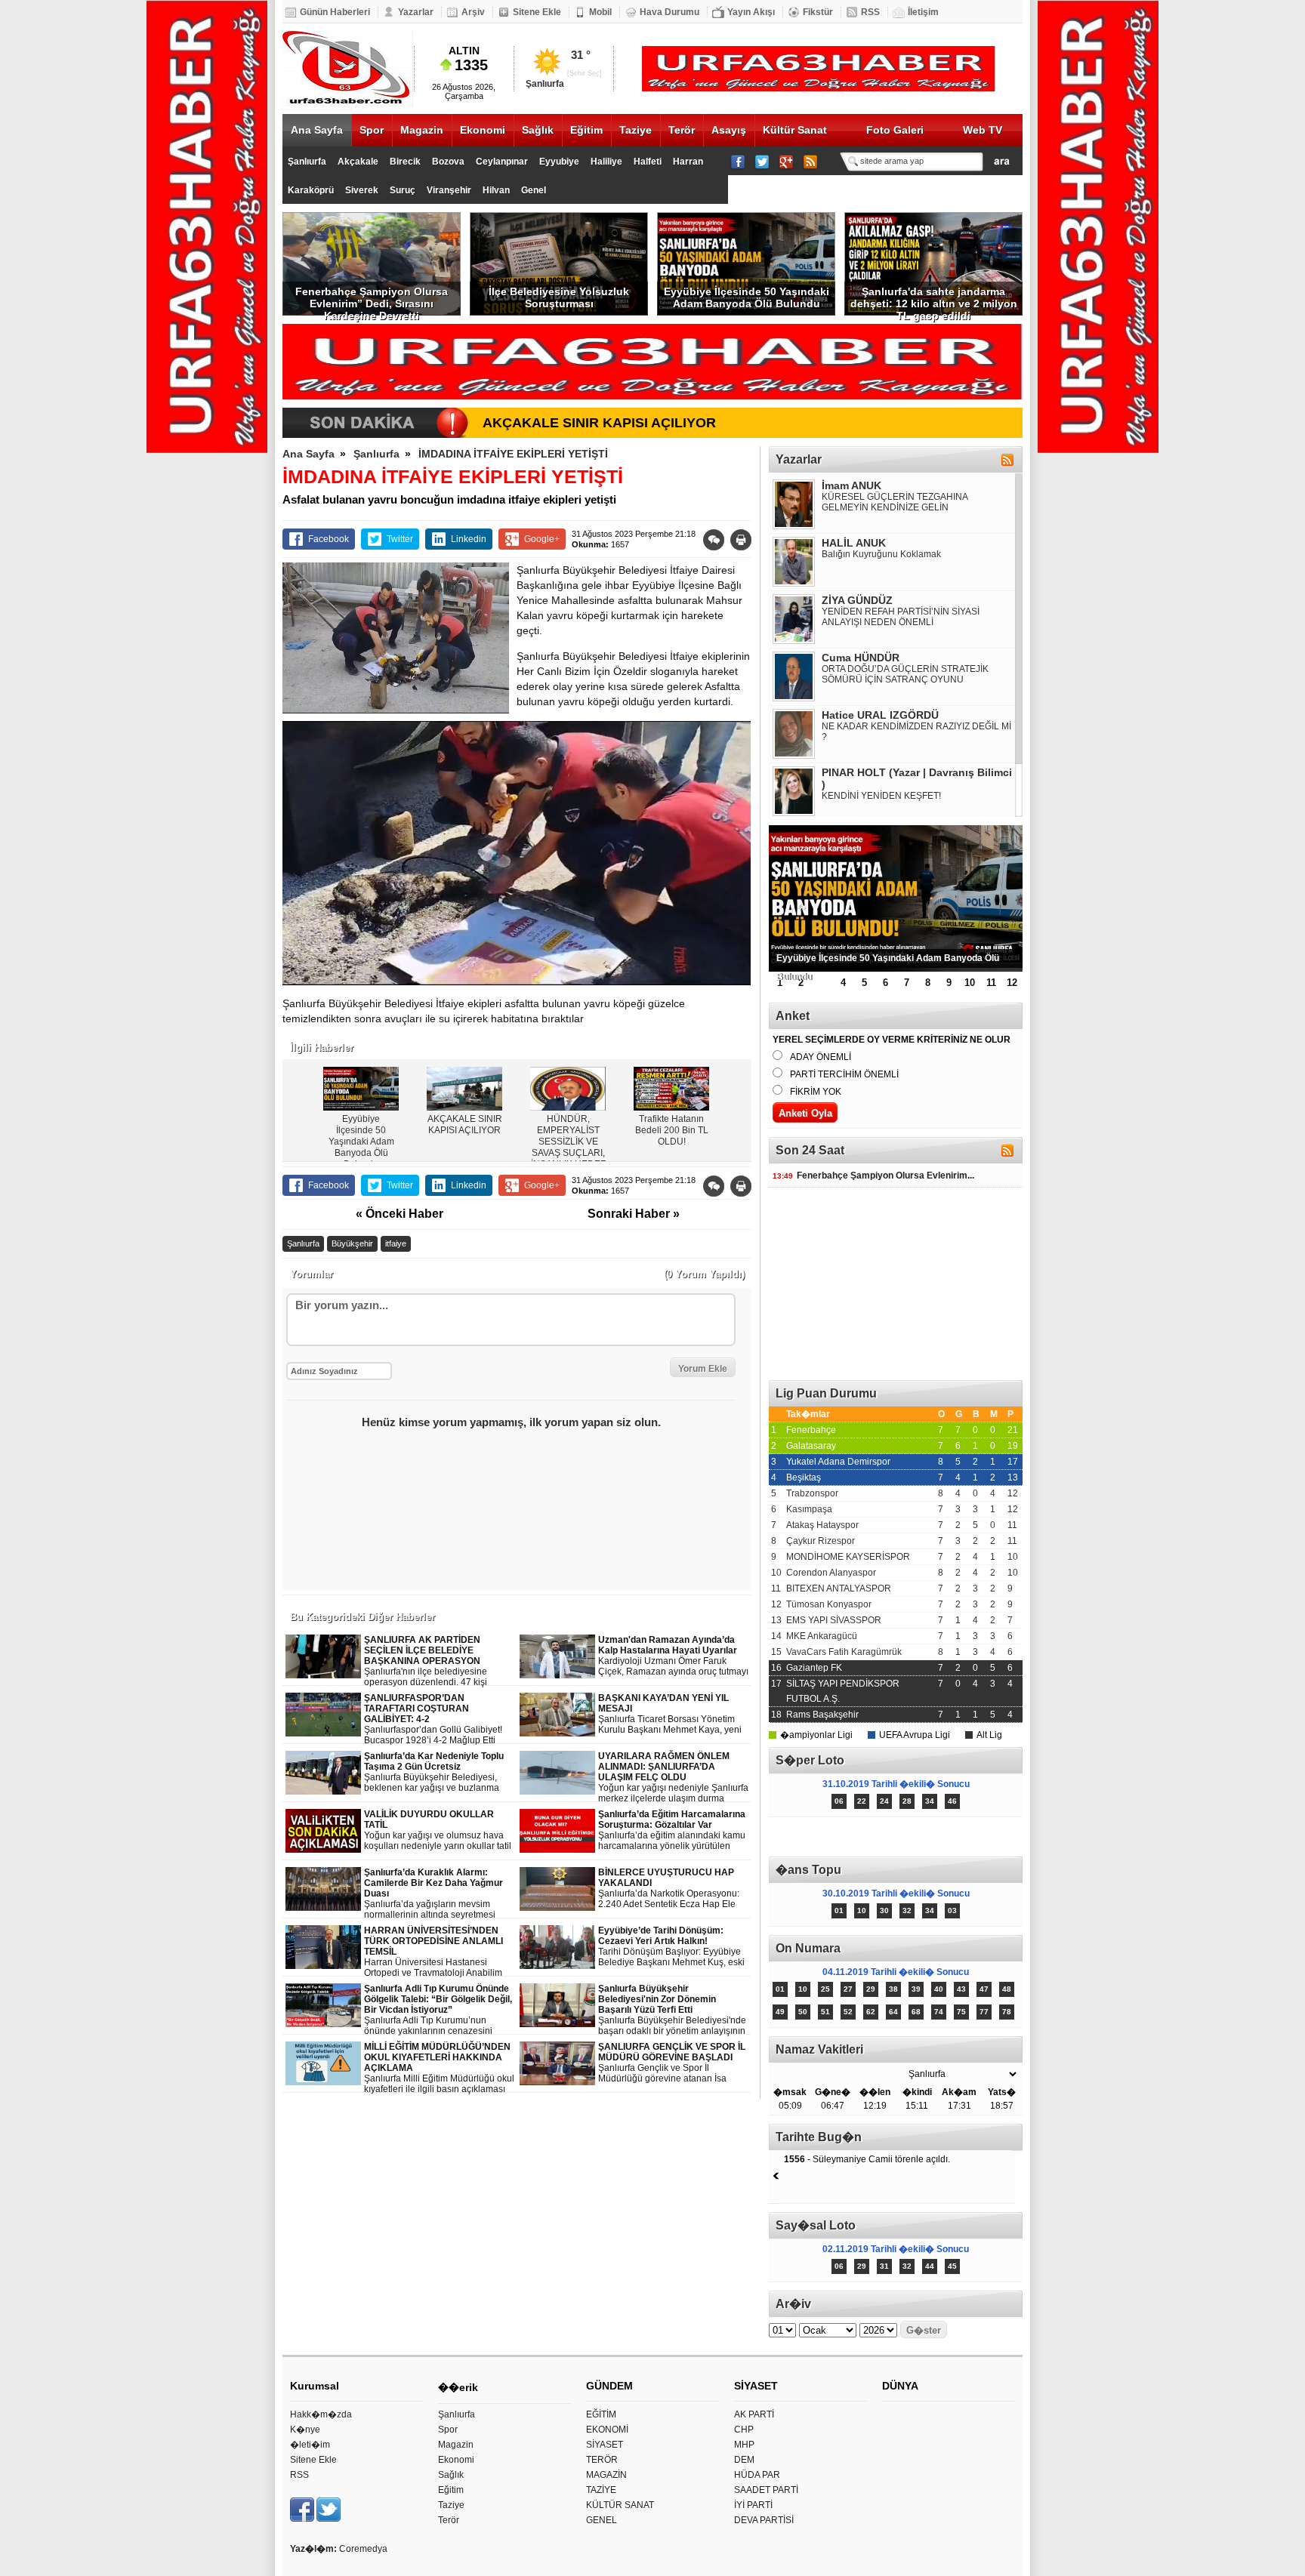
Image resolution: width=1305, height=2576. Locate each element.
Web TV (983, 130)
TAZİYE (601, 2490)
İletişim (923, 12)
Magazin (422, 130)
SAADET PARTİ (766, 2490)
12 (1012, 983)
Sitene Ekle (537, 12)
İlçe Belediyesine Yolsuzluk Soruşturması (559, 297)
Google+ (542, 539)
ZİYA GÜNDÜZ (857, 600)
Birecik (405, 162)
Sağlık (538, 130)
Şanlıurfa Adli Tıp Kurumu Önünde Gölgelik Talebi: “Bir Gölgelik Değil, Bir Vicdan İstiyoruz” (439, 2010)
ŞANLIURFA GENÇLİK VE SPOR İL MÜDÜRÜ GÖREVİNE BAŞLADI (672, 2063)
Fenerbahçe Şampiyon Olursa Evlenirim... (873, 1176)
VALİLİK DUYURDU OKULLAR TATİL (438, 1830)
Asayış (729, 130)
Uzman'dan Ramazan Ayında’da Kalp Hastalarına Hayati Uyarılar (673, 1656)
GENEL (602, 2520)
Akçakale (358, 162)
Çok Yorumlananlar (959, 1837)
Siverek (362, 190)
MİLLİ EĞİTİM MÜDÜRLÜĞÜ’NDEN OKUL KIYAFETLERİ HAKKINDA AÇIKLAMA (439, 2068)
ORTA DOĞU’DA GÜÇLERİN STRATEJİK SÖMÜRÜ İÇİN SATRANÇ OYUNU (905, 674)
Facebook (329, 539)
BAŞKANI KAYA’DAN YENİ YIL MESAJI (670, 1714)
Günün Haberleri (335, 12)
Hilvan (496, 190)
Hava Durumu (669, 12)
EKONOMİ (607, 2430)
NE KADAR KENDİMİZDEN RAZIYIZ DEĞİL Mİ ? (916, 732)
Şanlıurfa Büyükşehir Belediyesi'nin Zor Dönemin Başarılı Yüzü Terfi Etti (672, 2010)
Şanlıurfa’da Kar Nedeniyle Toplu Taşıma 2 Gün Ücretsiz (440, 1772)
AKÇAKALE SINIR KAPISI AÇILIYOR (599, 423)
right (737, 1100)
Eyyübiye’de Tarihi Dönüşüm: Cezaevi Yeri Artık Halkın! (671, 1947)
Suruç (403, 190)
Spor (372, 130)
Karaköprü (311, 190)
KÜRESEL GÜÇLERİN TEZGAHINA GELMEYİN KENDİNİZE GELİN (895, 502)
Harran (688, 162)
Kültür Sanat (795, 130)
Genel (534, 190)
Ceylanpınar (502, 162)
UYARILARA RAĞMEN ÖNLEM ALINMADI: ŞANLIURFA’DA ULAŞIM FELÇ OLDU (673, 1778)
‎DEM (744, 2460)
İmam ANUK (851, 485)
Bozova (448, 162)
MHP (744, 2445)
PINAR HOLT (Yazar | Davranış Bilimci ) (917, 778)
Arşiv (473, 12)
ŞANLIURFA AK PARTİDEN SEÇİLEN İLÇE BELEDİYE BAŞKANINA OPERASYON (438, 1661)
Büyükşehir (352, 1243)
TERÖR (602, 2460)
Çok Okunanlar (832, 1837)
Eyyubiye (559, 162)
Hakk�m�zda (321, 2414)
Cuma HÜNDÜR (861, 658)
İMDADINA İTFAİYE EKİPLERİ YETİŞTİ (513, 454)
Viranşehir (449, 190)
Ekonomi (483, 130)
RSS (870, 12)
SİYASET (605, 2445)
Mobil (600, 12)
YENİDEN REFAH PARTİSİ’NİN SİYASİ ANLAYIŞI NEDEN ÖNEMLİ (901, 617)
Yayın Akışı (751, 12)
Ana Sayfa (317, 130)
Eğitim (586, 130)
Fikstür (818, 12)
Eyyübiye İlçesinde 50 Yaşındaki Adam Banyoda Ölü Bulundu (747, 297)
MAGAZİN (606, 2475)
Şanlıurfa (307, 162)
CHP (744, 2430)
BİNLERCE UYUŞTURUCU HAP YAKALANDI (669, 1889)
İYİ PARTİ (753, 2505)
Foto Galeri (895, 130)
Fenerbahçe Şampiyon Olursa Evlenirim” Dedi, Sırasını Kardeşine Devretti (372, 300)
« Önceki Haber (400, 1214)
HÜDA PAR (757, 2475)
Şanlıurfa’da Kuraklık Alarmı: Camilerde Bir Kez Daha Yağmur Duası (439, 1894)
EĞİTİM (601, 2414)
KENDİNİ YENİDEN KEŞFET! (881, 796)
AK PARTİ (754, 2414)
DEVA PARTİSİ (764, 2520)
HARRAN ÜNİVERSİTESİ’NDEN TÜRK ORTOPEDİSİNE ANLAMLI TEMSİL (440, 1952)
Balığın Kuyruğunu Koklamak (881, 554)
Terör (682, 130)
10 (970, 983)
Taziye (636, 130)
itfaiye (396, 1243)
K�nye (305, 2430)
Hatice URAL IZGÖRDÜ (880, 715)
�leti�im (310, 2445)
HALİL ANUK (854, 543)
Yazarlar (416, 12)
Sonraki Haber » (634, 1214)
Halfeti (648, 162)
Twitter (400, 539)
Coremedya (363, 2549)
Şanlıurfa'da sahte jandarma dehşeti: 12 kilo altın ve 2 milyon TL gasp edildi (934, 300)
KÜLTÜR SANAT (620, 2505)
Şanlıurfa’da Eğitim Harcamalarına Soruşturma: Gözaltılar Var (674, 1830)
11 (991, 983)
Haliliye (606, 162)
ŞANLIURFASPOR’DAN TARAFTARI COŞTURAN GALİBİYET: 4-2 (433, 1719)
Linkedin (469, 539)
